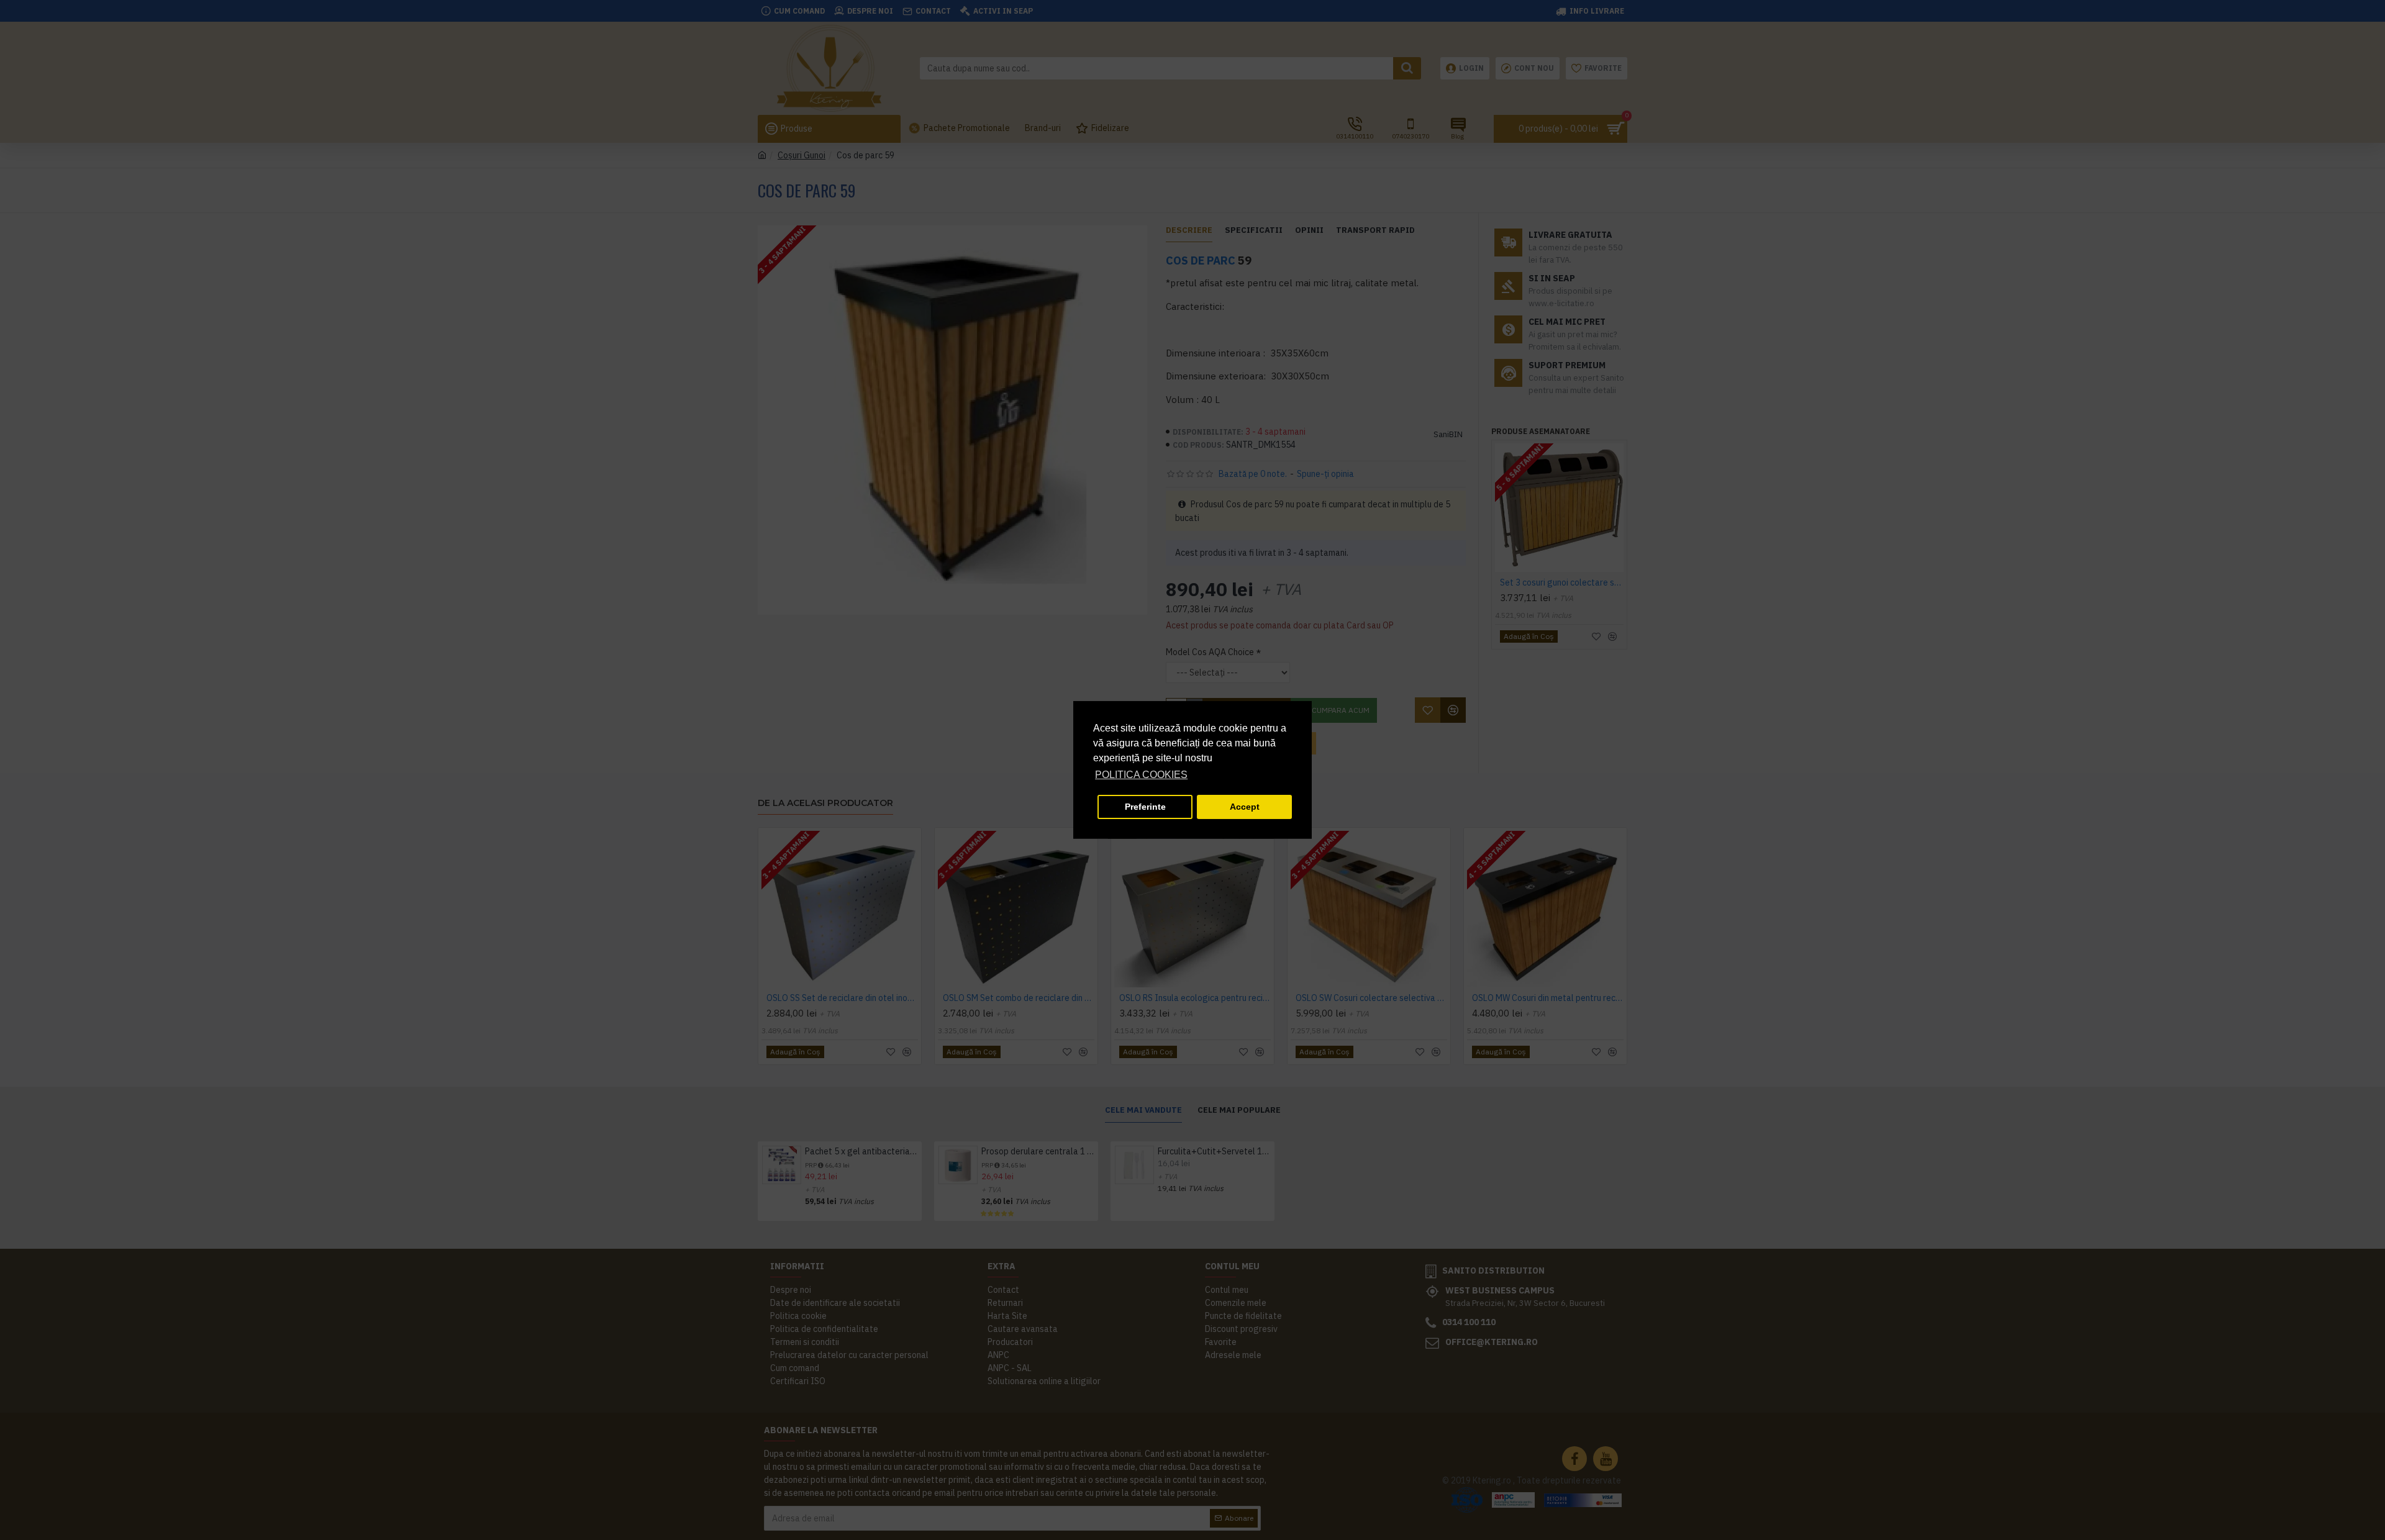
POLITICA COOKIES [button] (1141, 775)
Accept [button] (1245, 807)
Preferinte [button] (1145, 807)
